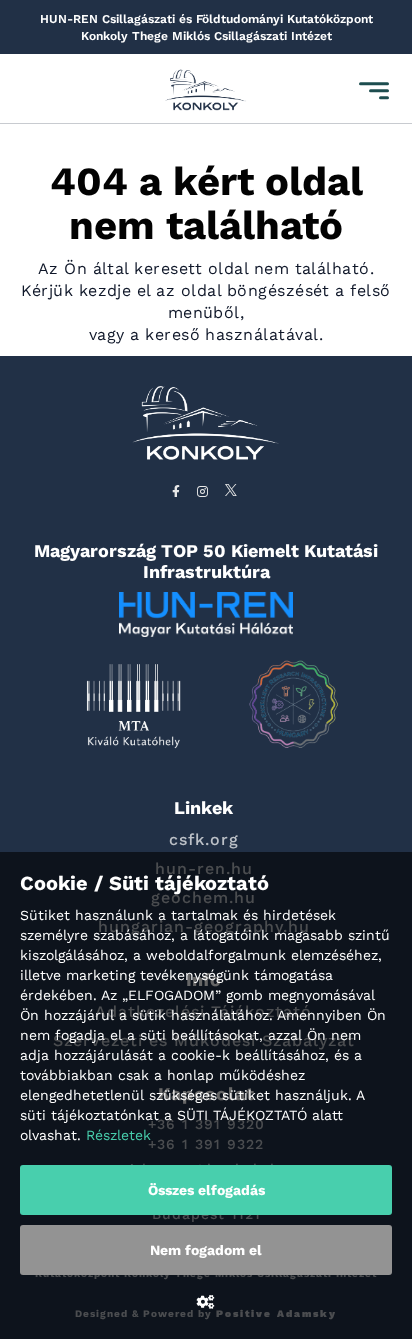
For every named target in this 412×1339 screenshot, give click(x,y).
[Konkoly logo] (206, 91)
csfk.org (204, 839)
